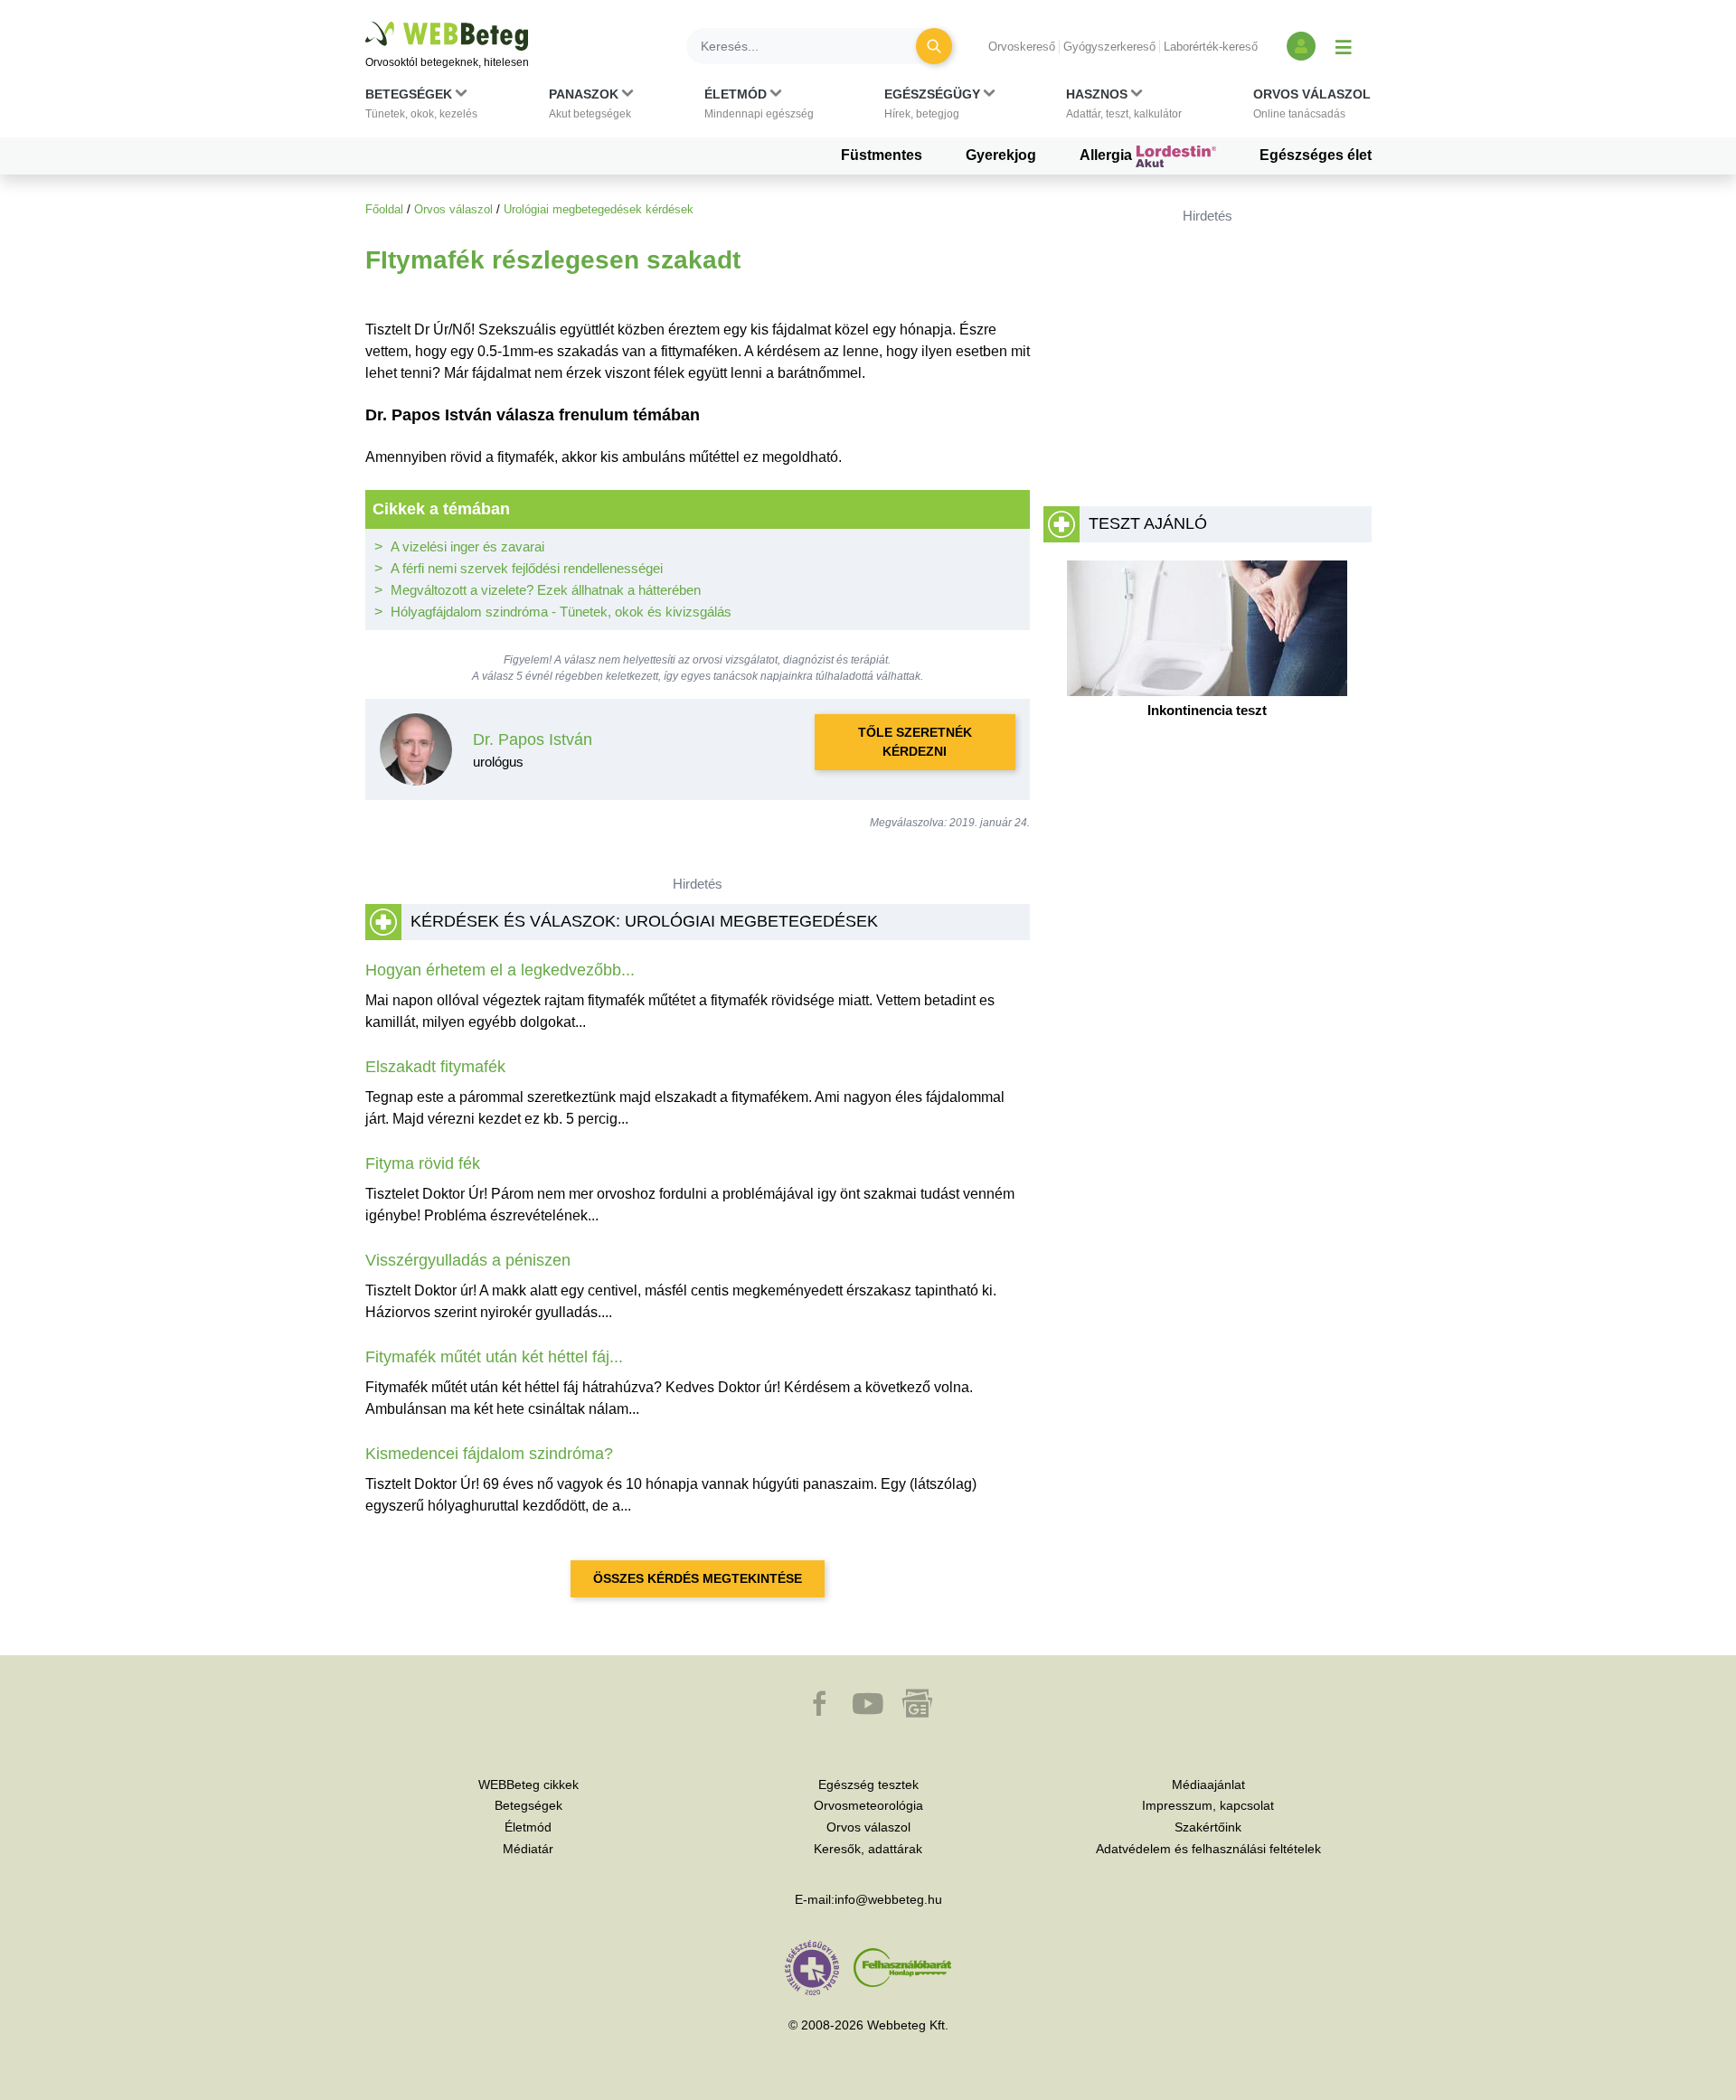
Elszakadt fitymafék (435, 1067)
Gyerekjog (1001, 155)
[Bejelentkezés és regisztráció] (1301, 46)
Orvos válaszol (453, 209)
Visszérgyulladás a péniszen (468, 1260)
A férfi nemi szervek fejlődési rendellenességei (527, 568)
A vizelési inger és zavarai (467, 546)
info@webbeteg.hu (888, 1899)
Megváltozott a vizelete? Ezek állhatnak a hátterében (546, 590)
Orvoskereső (1022, 47)
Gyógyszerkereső (1109, 47)
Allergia (1108, 155)
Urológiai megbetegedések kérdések (599, 209)
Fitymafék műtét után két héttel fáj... (494, 1357)
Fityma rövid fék (423, 1163)
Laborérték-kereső (1211, 47)
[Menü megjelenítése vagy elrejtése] (1344, 46)
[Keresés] (934, 46)
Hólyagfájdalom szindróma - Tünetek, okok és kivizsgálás (561, 612)
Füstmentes (882, 155)
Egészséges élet (1316, 155)
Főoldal (384, 209)
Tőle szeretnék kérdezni (915, 742)
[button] (421, 108)
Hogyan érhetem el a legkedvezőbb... (500, 970)
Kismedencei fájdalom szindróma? (489, 1454)
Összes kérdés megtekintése (698, 1578)
